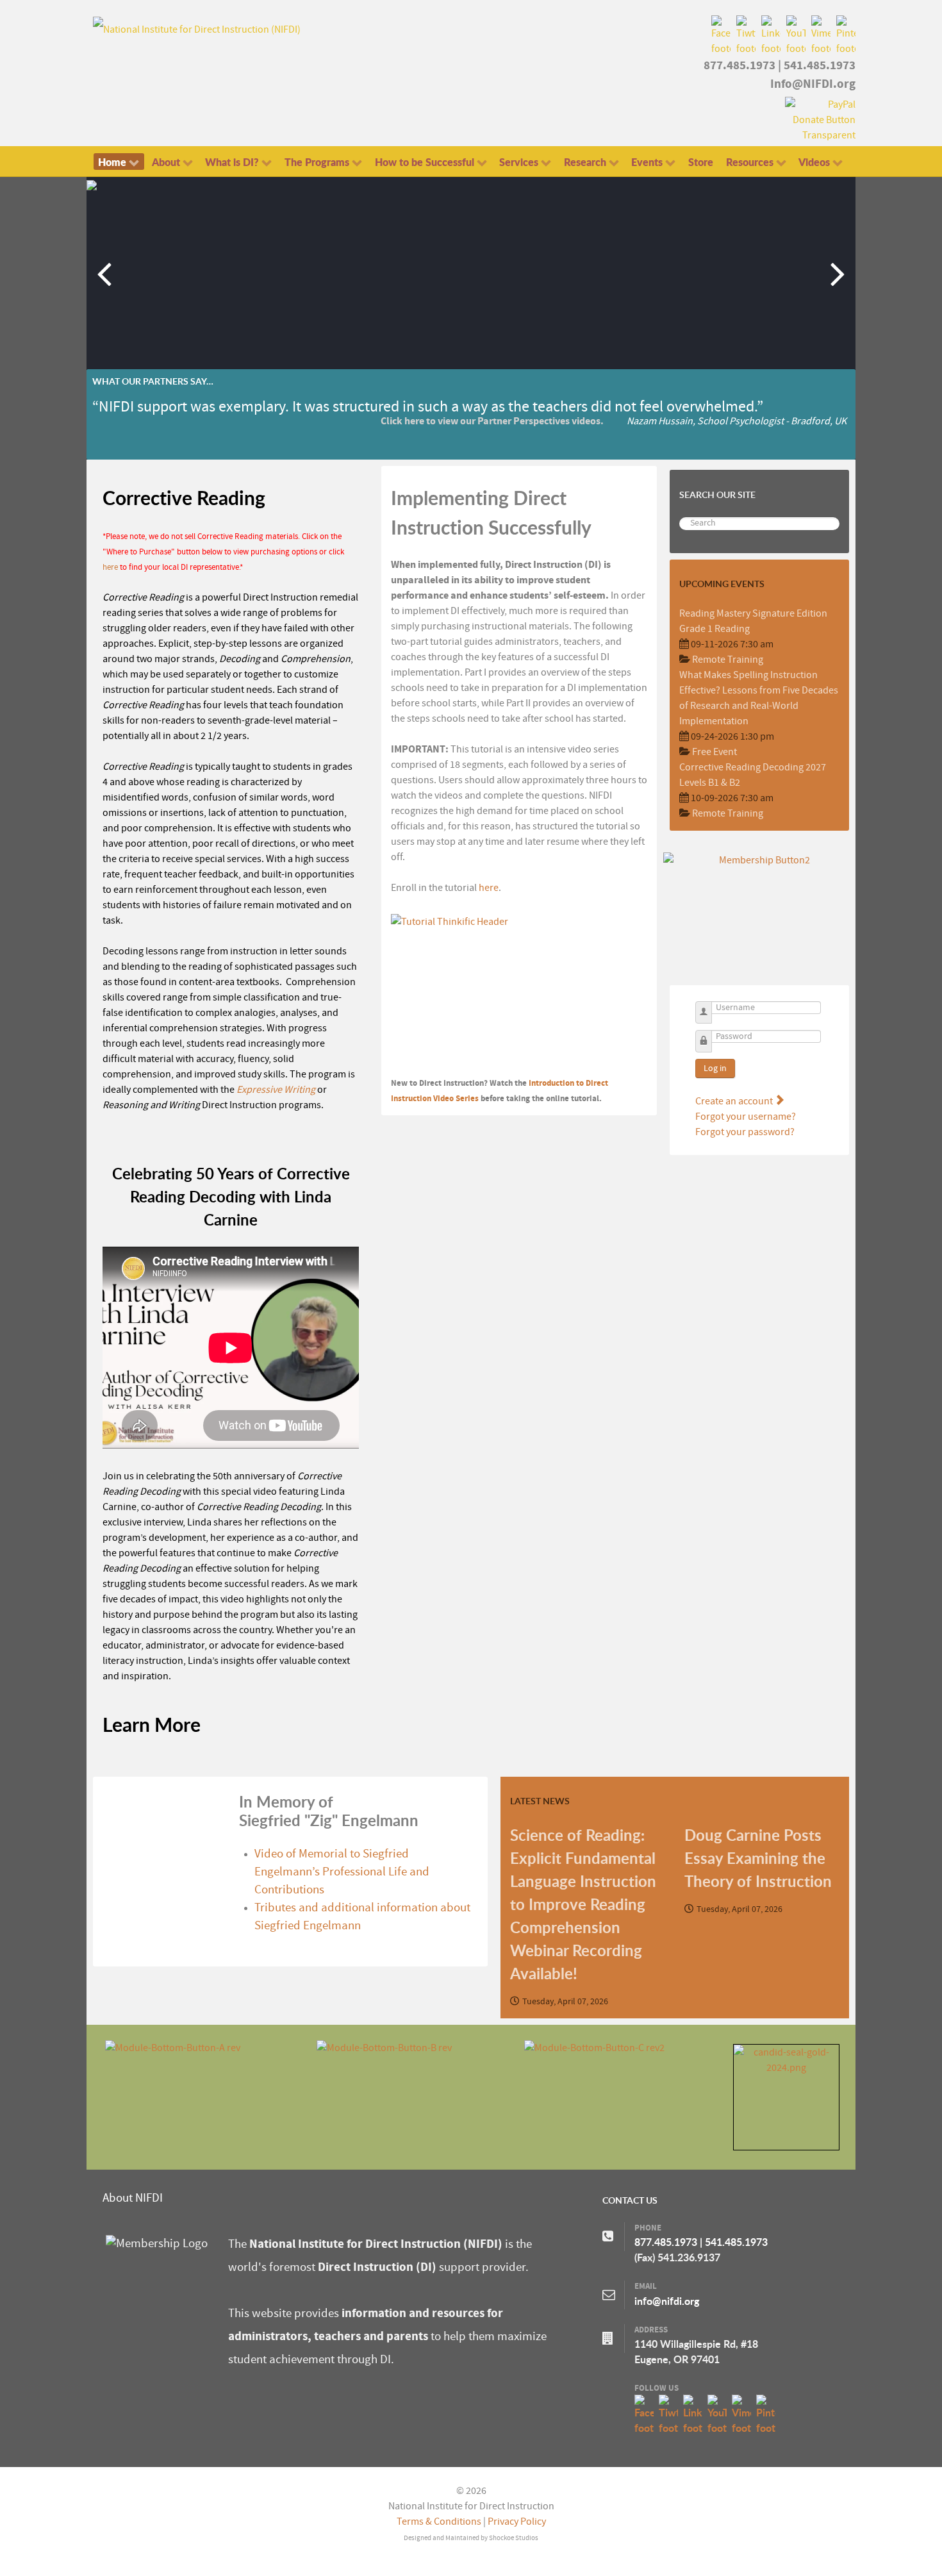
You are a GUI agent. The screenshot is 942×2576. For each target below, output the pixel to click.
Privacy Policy (517, 2522)
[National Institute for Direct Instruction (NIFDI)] (197, 29)
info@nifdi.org (667, 2301)
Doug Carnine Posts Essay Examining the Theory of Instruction (758, 1858)
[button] (838, 273)
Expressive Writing (276, 1090)
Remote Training (728, 660)
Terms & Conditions (439, 2522)
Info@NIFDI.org (813, 84)
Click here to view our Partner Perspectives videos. (492, 421)
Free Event (715, 752)
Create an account (735, 1101)
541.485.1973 (820, 65)
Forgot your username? (746, 1117)
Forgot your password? (745, 1132)
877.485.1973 (740, 65)
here (110, 567)
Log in (715, 1068)
